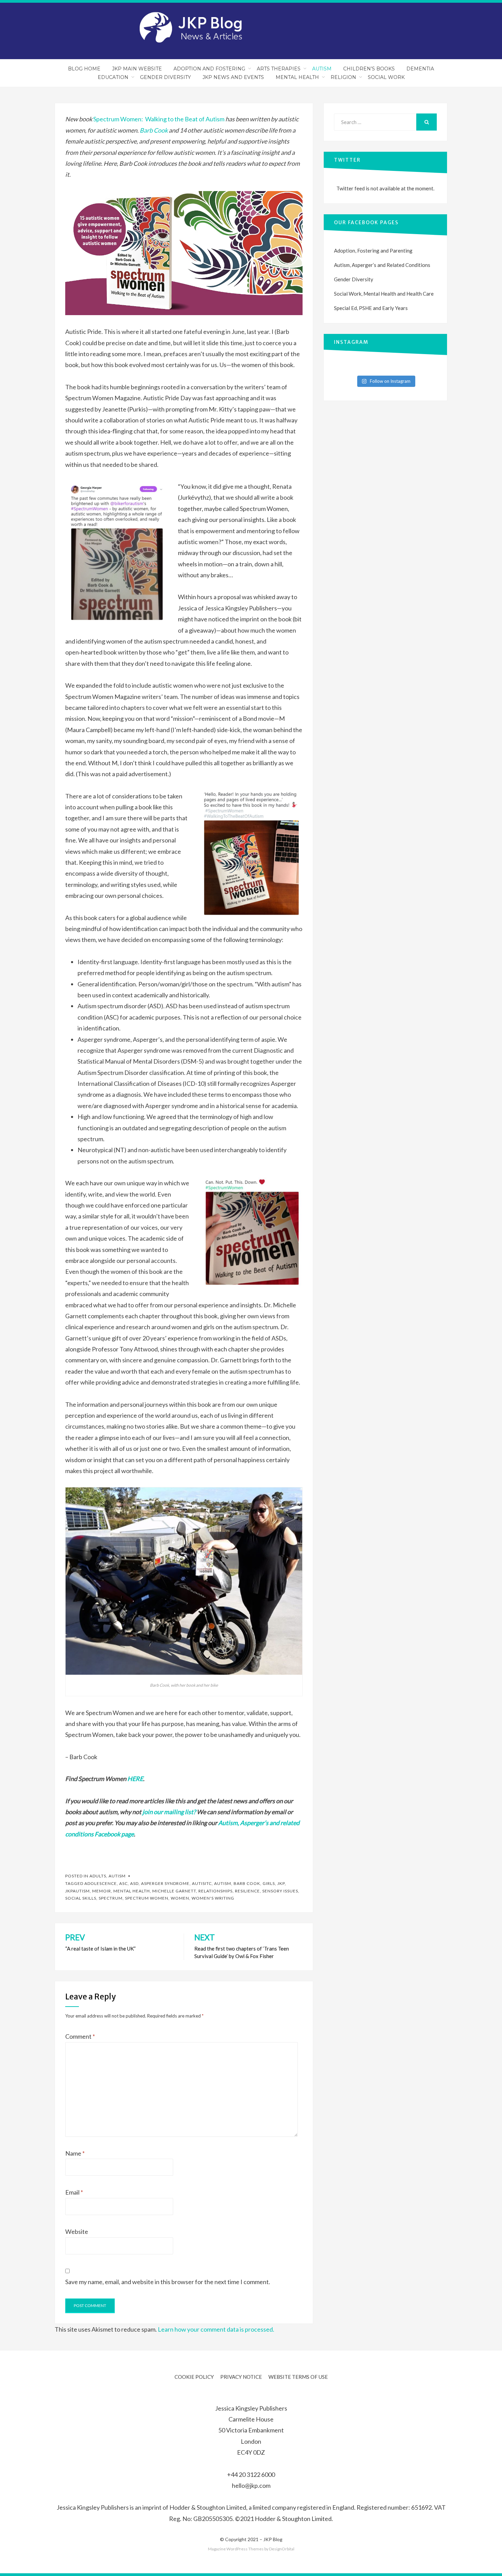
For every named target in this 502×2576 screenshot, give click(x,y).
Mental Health (297, 77)
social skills (81, 1898)
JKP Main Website (137, 69)
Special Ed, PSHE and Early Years (371, 308)
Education (113, 77)
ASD (134, 1883)
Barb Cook (154, 130)
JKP (281, 1883)
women (180, 1898)
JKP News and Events (233, 77)
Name (75, 2153)
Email (74, 2192)
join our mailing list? (169, 1812)
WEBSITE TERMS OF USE (298, 2377)
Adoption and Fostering (209, 69)
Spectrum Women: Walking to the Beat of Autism (159, 119)
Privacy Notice (241, 2377)
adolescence (101, 1883)
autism (223, 1883)
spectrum (111, 1898)
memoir (102, 1891)
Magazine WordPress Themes (236, 2549)
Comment (80, 2036)
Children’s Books (369, 69)
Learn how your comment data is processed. (216, 2329)
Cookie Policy (194, 2377)
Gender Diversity (165, 77)
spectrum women (147, 1898)
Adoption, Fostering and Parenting (373, 251)
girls (269, 1883)
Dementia (420, 69)
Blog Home (84, 69)
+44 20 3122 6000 (251, 2474)
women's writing (213, 1898)
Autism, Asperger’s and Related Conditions (382, 265)
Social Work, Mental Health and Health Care (384, 294)
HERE (135, 1779)
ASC (123, 1883)
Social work (386, 77)
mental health (132, 1891)
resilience (247, 1891)
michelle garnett (174, 1891)
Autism (322, 69)
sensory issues (280, 1891)
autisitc (202, 1883)
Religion (343, 77)
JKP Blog (273, 2539)
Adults (98, 1876)
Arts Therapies (279, 69)
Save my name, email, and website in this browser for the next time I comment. (168, 2282)
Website (77, 2231)
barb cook (247, 1883)
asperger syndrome (165, 1883)
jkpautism (78, 1891)
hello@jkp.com (251, 2485)
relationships (215, 1891)
